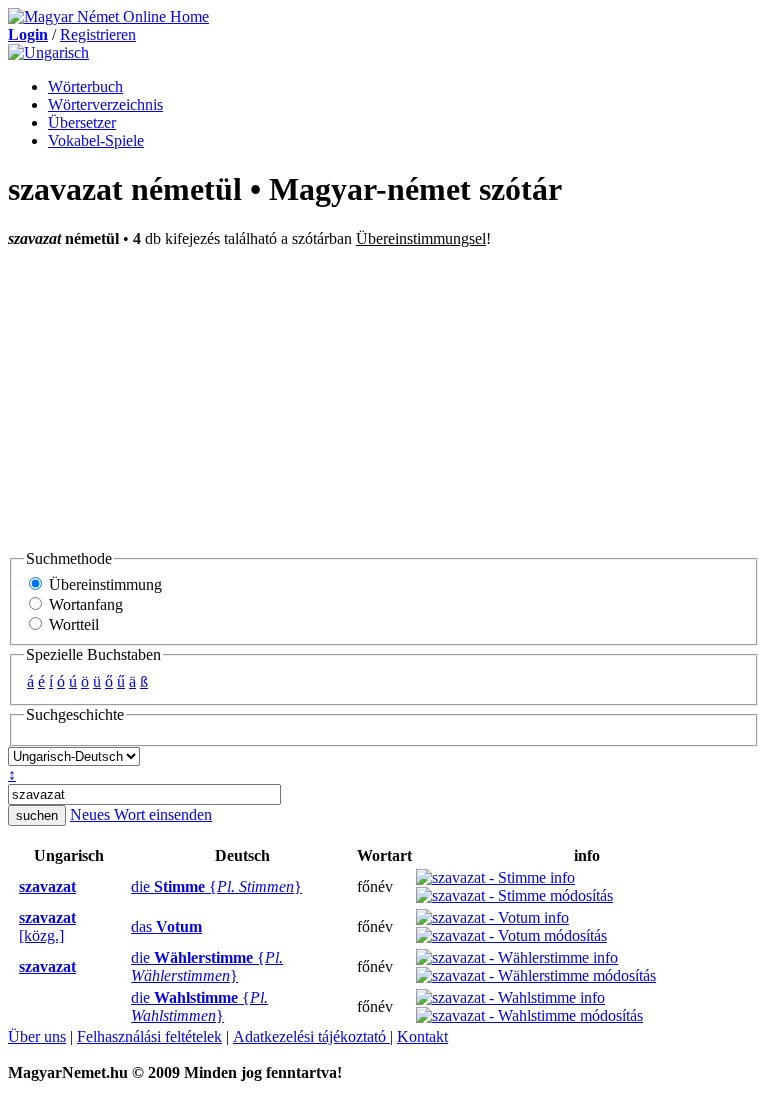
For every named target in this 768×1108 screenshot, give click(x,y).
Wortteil (72, 624)
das (166, 926)
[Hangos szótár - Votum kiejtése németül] (125, 927)
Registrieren (98, 34)
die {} (216, 886)
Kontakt (422, 1036)
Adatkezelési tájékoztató (311, 1036)
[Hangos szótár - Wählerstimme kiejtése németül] (125, 967)
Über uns (37, 1036)
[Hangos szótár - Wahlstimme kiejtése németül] (125, 1007)
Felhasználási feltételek (149, 1036)
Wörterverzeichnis (105, 104)
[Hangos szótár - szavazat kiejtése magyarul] (13, 887)
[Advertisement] (384, 398)
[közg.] (47, 926)
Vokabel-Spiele (96, 140)
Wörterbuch (85, 86)
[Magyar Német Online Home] (108, 16)
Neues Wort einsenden (141, 814)
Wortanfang (84, 604)
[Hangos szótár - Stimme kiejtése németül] (125, 887)
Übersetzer (82, 122)
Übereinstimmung (103, 584)
